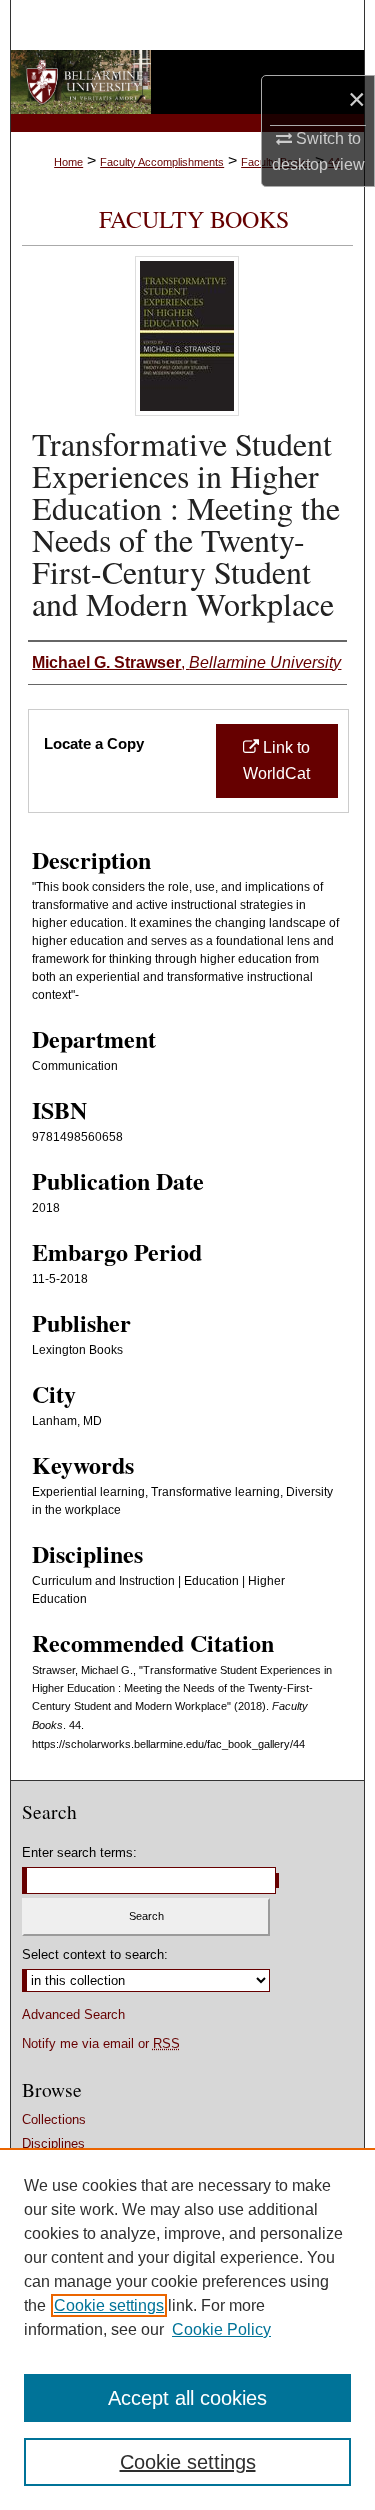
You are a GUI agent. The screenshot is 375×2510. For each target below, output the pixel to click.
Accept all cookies (187, 2398)
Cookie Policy (221, 2329)
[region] (187, 2329)
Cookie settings (109, 2305)
